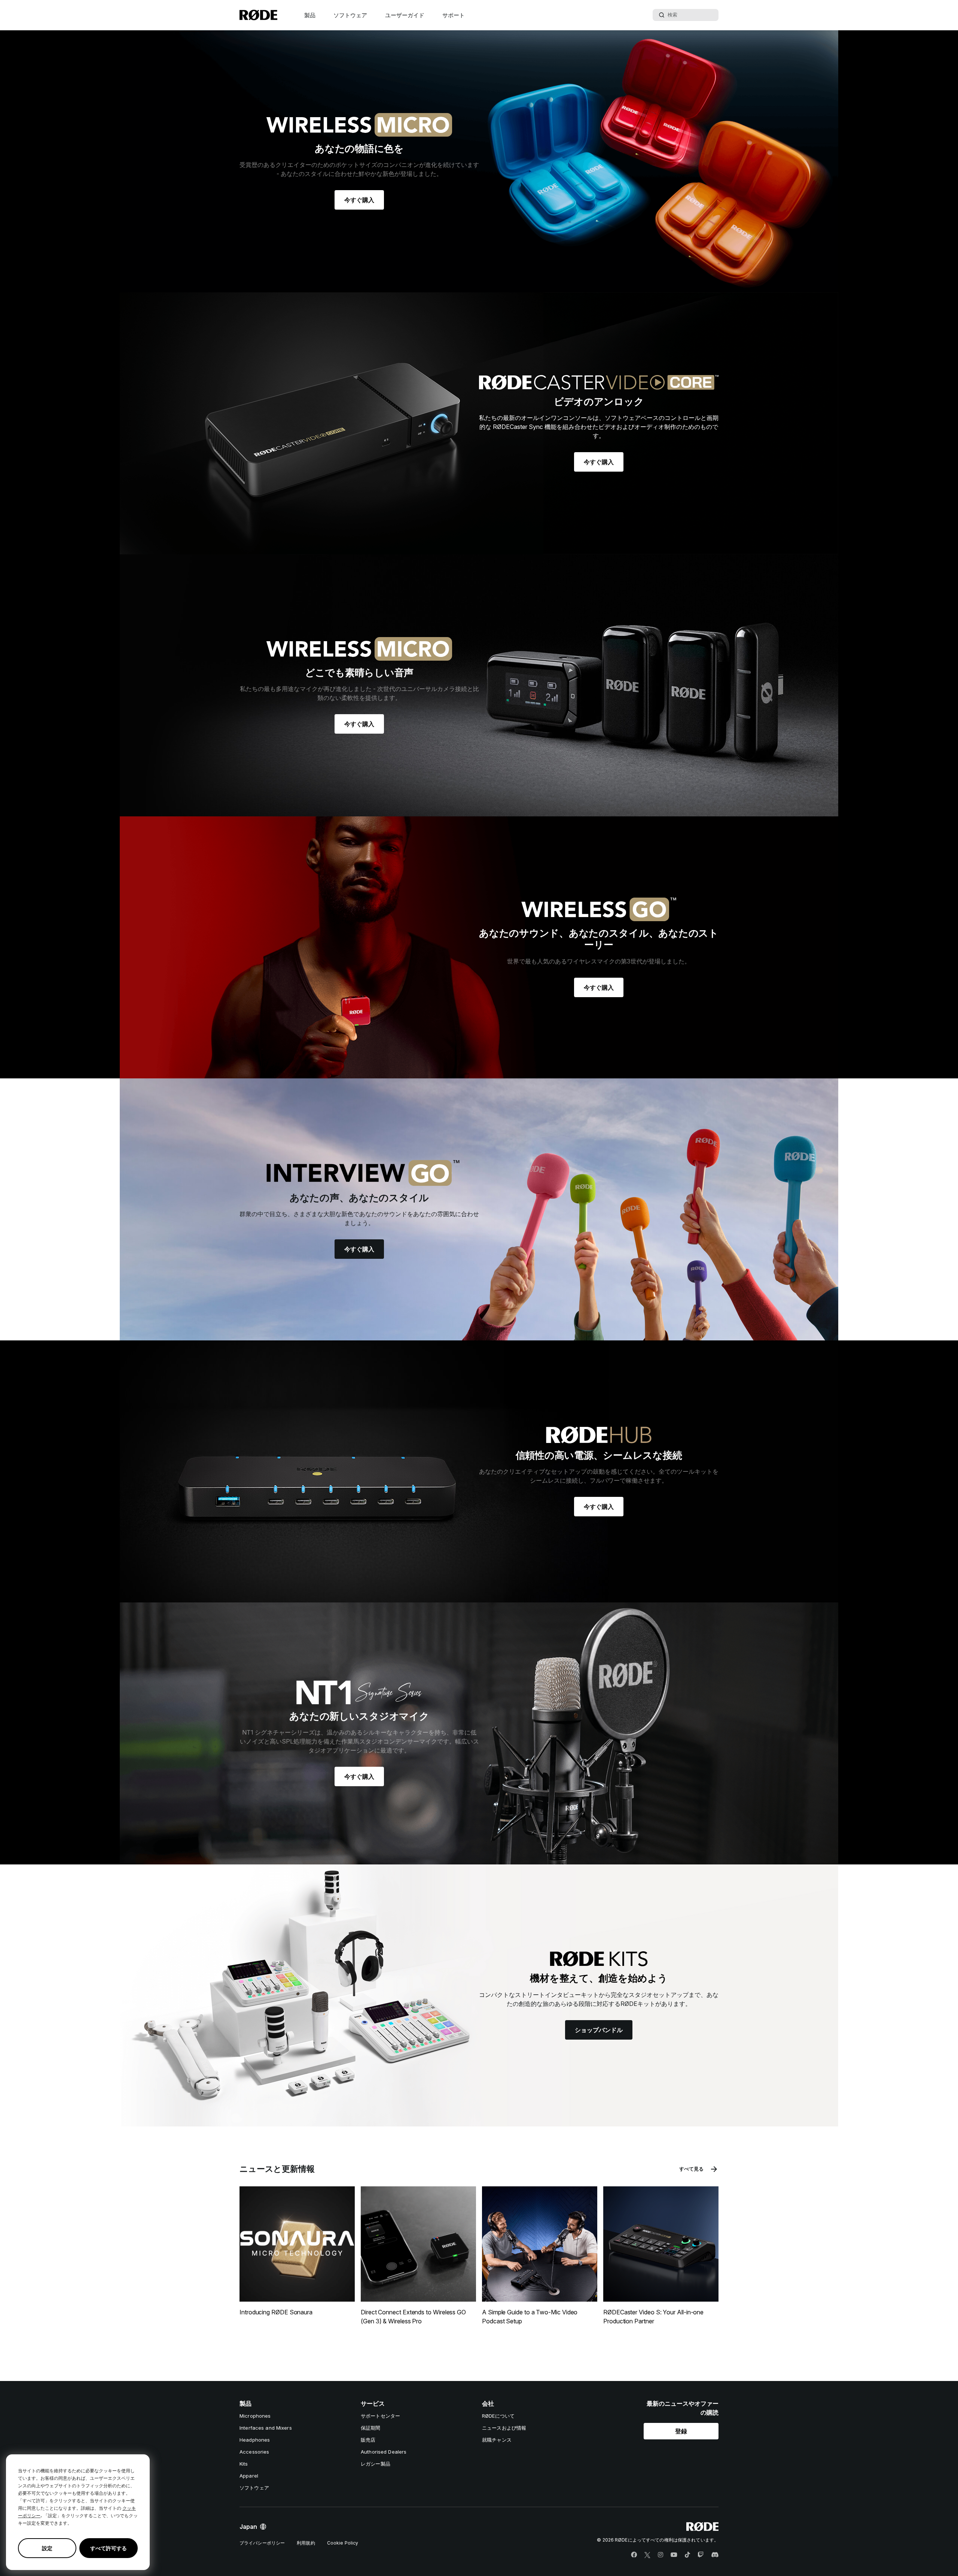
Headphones (255, 2440)
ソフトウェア (350, 15)
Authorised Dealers (384, 2452)
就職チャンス (497, 2440)
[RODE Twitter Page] (647, 2555)
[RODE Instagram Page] (660, 2555)
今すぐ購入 (359, 200)
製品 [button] (310, 15)
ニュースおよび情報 (504, 2428)
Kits (244, 2464)
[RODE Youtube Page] (674, 2555)
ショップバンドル (599, 2030)
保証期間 (371, 2428)
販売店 (368, 2440)
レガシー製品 (376, 2464)
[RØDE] (258, 15)
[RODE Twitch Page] (701, 2555)
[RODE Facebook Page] (634, 2555)
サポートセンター (380, 2416)
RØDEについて (498, 2416)
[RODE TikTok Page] (687, 2555)
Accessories (254, 2452)
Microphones (255, 2416)
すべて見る (691, 2169)
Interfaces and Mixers (266, 2428)
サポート (454, 15)
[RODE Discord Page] (715, 2555)
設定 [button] (47, 2548)
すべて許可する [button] (109, 2548)
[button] (681, 2431)
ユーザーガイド (405, 15)
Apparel (249, 2476)
